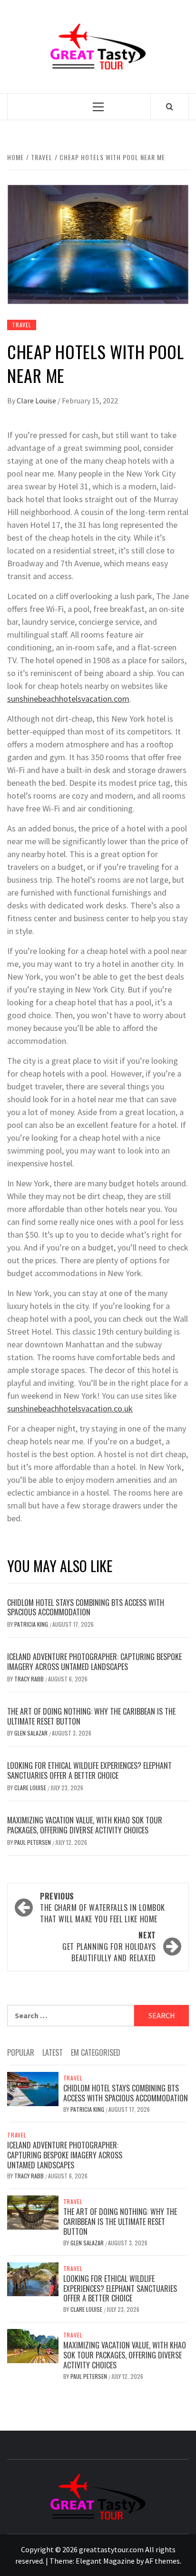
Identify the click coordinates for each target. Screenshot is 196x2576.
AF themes (162, 2561)
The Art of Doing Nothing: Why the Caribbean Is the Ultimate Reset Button (91, 1716)
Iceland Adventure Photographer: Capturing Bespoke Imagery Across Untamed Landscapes (94, 1662)
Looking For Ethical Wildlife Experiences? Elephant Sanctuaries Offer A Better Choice (89, 1770)
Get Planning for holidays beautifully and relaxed (109, 1946)
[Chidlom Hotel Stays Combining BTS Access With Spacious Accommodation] (33, 2088)
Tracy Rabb (30, 1679)
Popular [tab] (21, 2052)
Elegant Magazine (105, 2561)
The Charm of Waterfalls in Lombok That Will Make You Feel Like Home (103, 1908)
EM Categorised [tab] (96, 2052)
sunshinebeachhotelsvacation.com (68, 699)
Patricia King (32, 1624)
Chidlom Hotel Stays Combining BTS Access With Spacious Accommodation (86, 1608)
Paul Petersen (33, 1842)
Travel (22, 325)
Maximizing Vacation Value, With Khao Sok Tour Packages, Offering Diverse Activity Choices (85, 1825)
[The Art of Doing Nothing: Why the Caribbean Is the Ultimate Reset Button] (33, 2212)
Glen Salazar (32, 1733)
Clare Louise (37, 401)
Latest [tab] (53, 2052)
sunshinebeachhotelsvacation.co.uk (70, 1408)
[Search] (170, 106)
